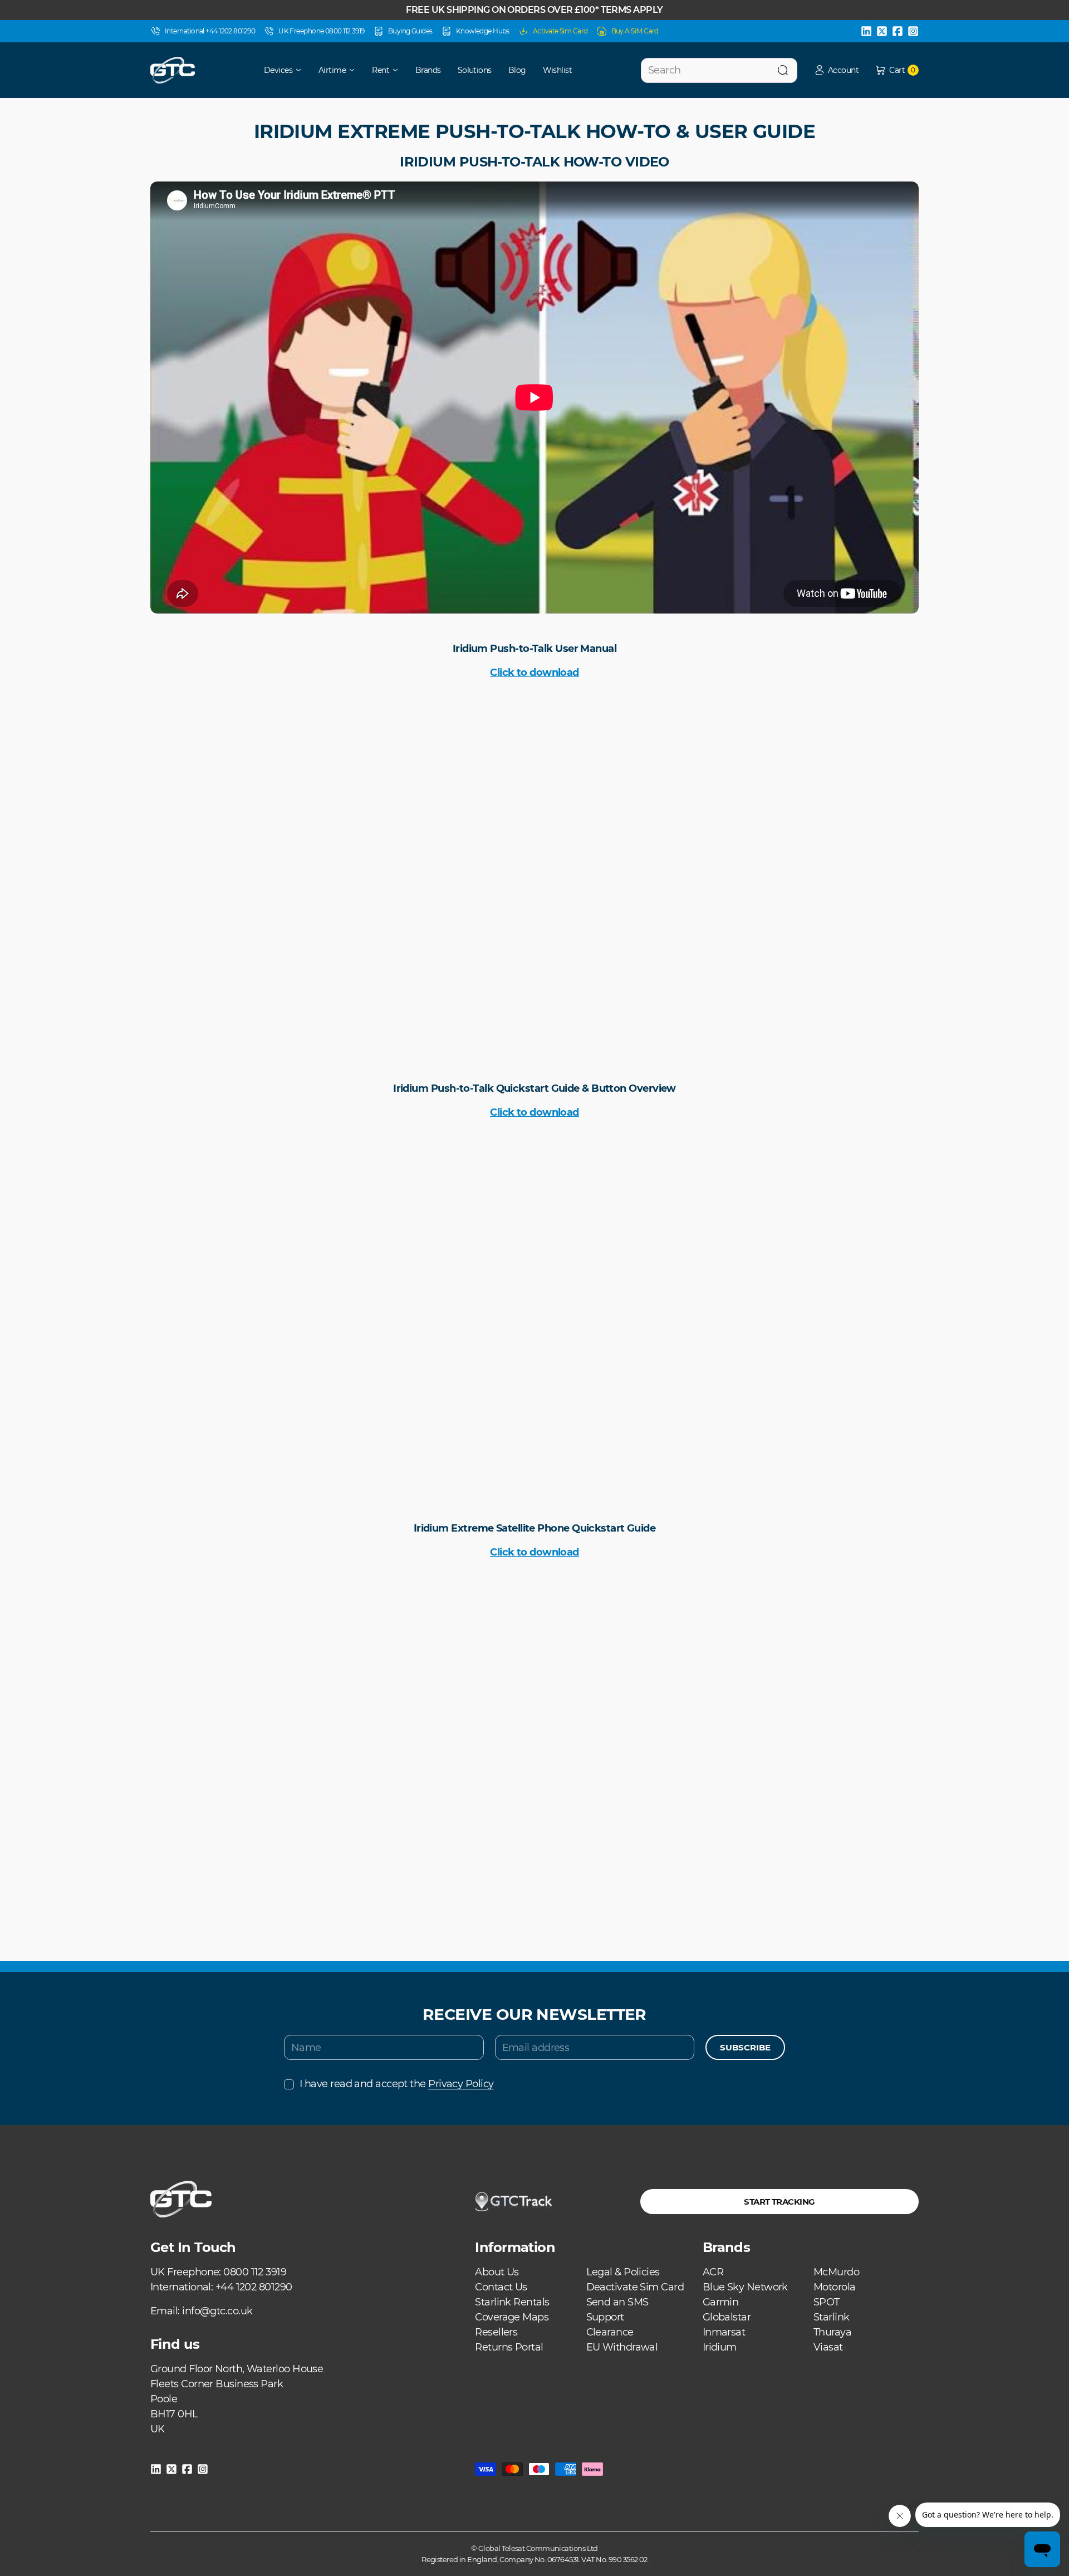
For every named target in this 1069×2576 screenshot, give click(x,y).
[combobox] (719, 70)
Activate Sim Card (560, 31)
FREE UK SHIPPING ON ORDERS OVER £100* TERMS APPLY (534, 10)
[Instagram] (913, 31)
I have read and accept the (396, 2084)
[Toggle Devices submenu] (302, 70)
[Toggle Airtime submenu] (356, 70)
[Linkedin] (866, 31)
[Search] (783, 70)
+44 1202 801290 (254, 2287)
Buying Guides (410, 31)
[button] (836, 70)
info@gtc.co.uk (217, 2311)
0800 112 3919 (255, 2272)
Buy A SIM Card (635, 31)
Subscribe (745, 2047)
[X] (882, 31)
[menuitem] (275, 70)
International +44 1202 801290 (210, 31)
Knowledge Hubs (483, 31)
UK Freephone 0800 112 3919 (322, 31)
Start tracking (779, 2202)
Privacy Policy (461, 2084)
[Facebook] (898, 31)
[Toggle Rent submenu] (399, 70)
